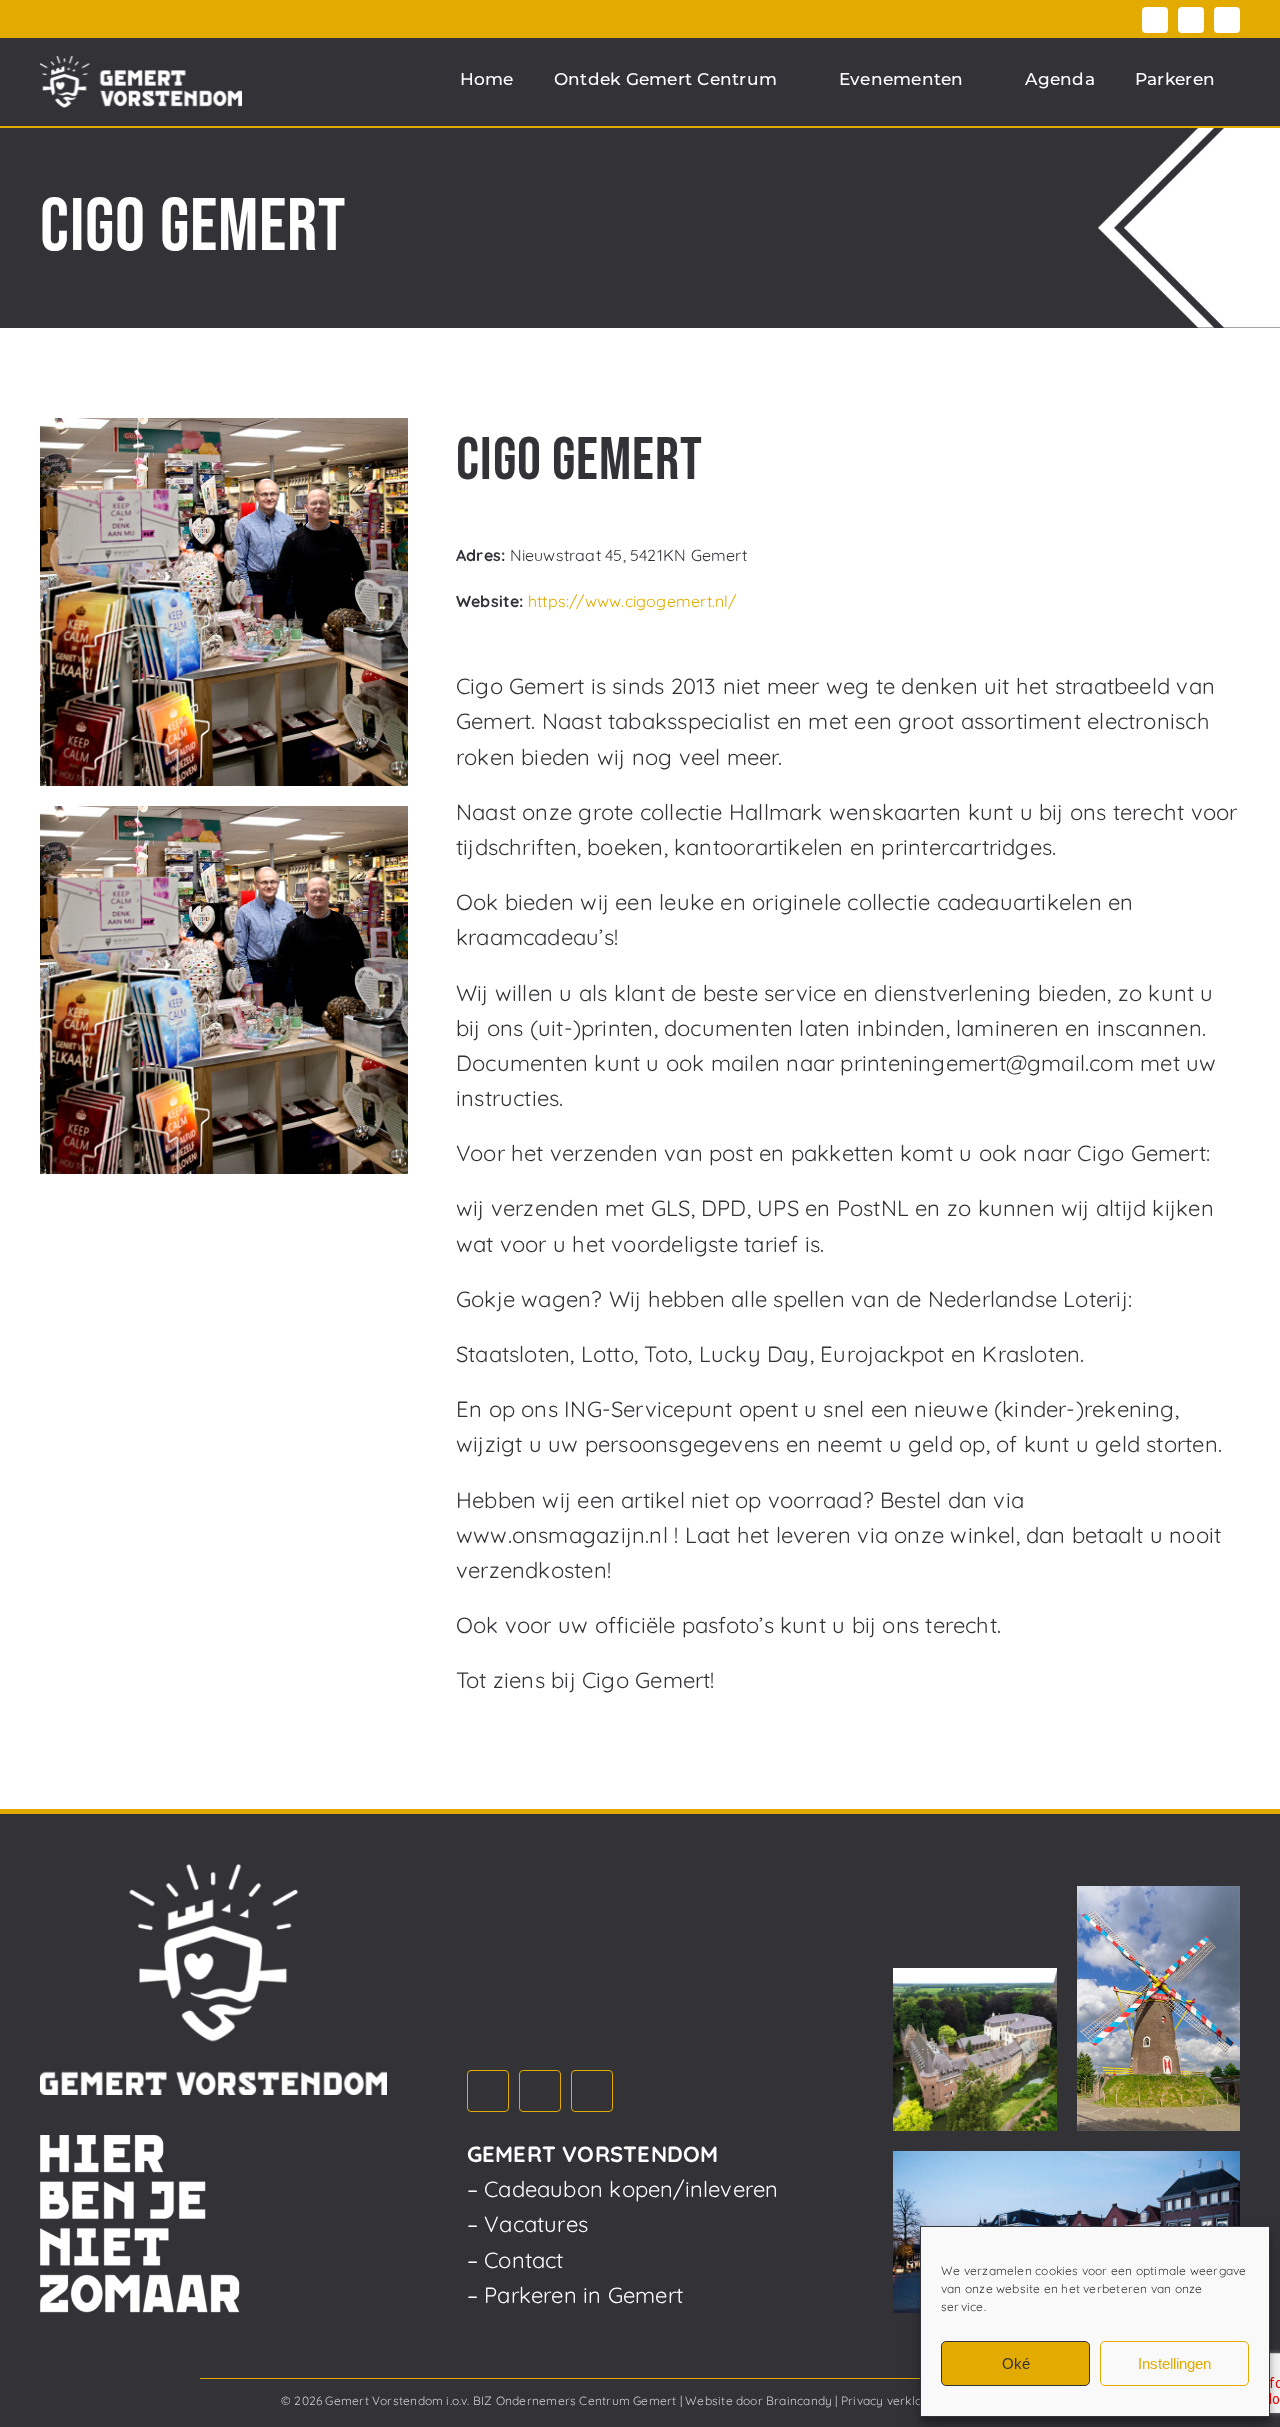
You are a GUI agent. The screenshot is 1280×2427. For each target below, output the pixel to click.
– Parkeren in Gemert (575, 2295)
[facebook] (1155, 20)
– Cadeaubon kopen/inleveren (623, 2189)
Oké (1016, 2363)
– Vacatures (527, 2224)
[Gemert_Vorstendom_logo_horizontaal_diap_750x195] (141, 82)
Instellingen (1174, 2363)
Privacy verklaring (893, 2400)
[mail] (1227, 20)
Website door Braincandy (758, 2400)
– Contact (515, 2260)
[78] (224, 602)
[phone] (504, 511)
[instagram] (1191, 20)
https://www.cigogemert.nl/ (632, 601)
